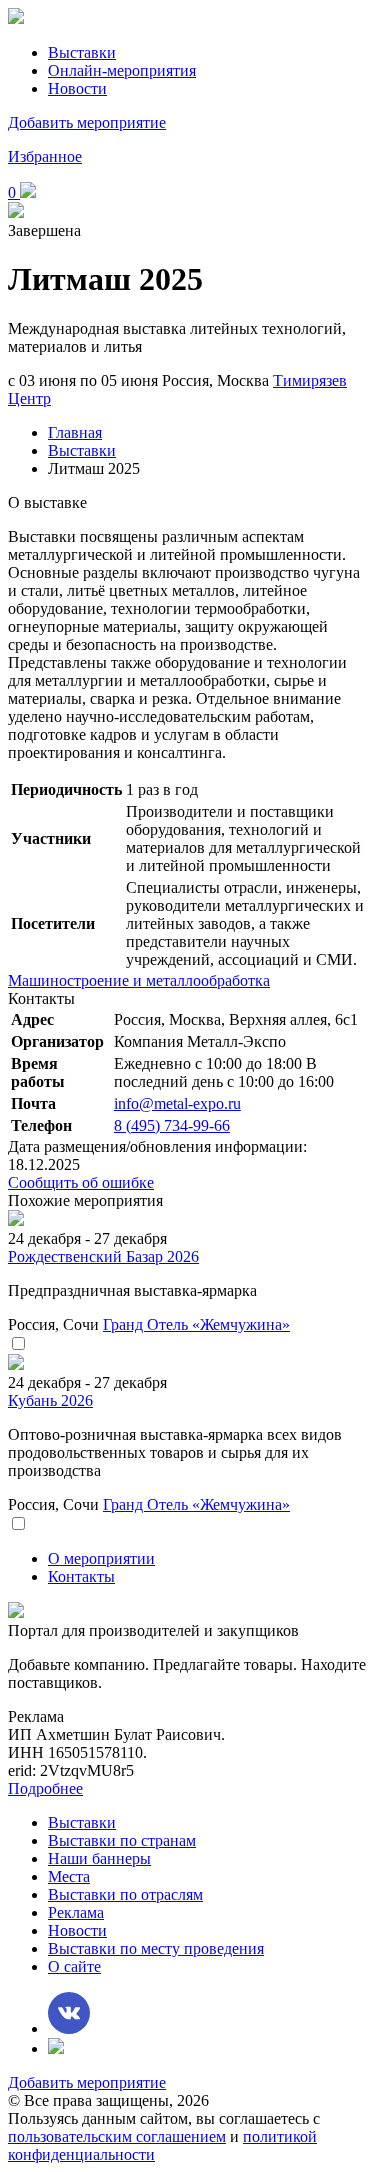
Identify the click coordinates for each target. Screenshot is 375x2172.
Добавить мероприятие (87, 122)
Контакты (81, 1576)
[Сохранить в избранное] (18, 1344)
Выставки (82, 52)
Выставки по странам (122, 1840)
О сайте (74, 1966)
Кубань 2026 (50, 1400)
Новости (77, 88)
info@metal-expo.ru (177, 1103)
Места (69, 1876)
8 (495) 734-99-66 (172, 1125)
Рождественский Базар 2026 (103, 1256)
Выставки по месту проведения (156, 1948)
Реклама (76, 1912)
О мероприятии (101, 1558)
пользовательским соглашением (117, 2136)
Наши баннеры (99, 1858)
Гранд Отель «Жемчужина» (196, 1324)
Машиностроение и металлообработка (139, 980)
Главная (75, 432)
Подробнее (45, 1788)
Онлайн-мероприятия (122, 70)
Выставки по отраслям (125, 1894)
